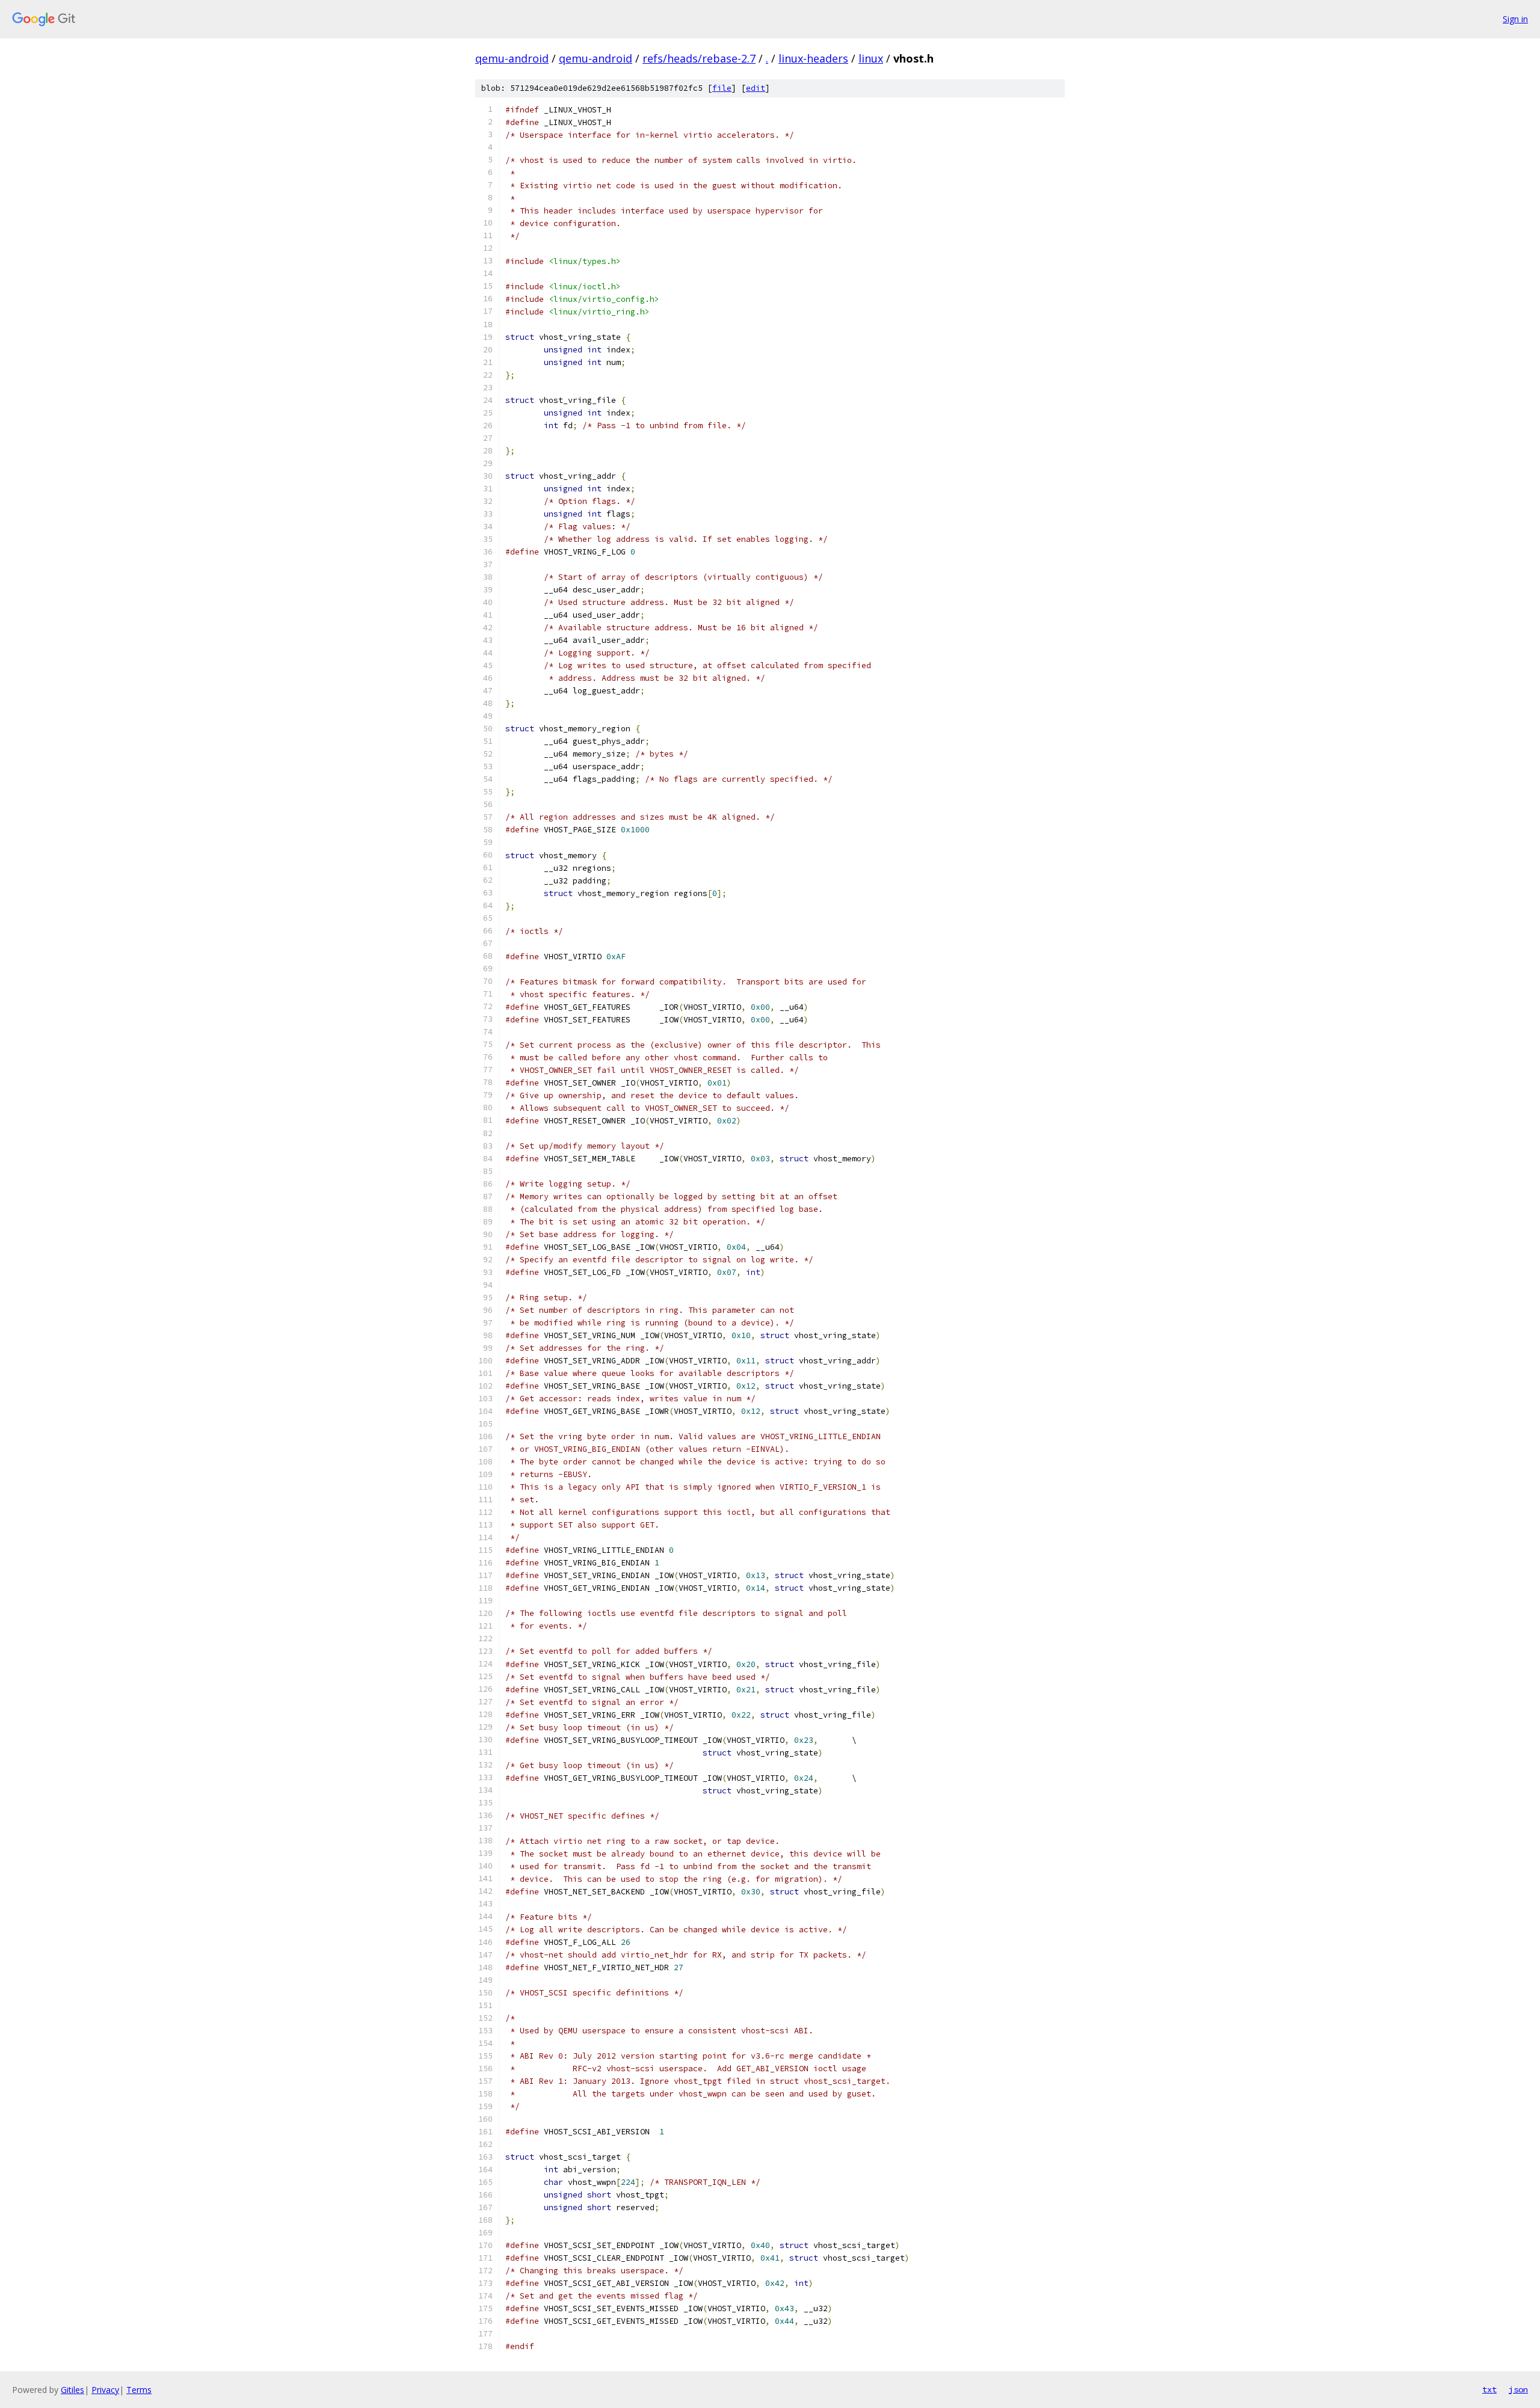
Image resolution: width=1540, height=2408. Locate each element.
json (1518, 2389)
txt (1489, 2389)
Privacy (105, 2390)
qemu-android (512, 58)
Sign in (1515, 19)
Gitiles (72, 2390)
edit (756, 88)
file (722, 88)
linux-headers (813, 58)
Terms (139, 2390)
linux (871, 58)
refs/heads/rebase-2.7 (699, 58)
